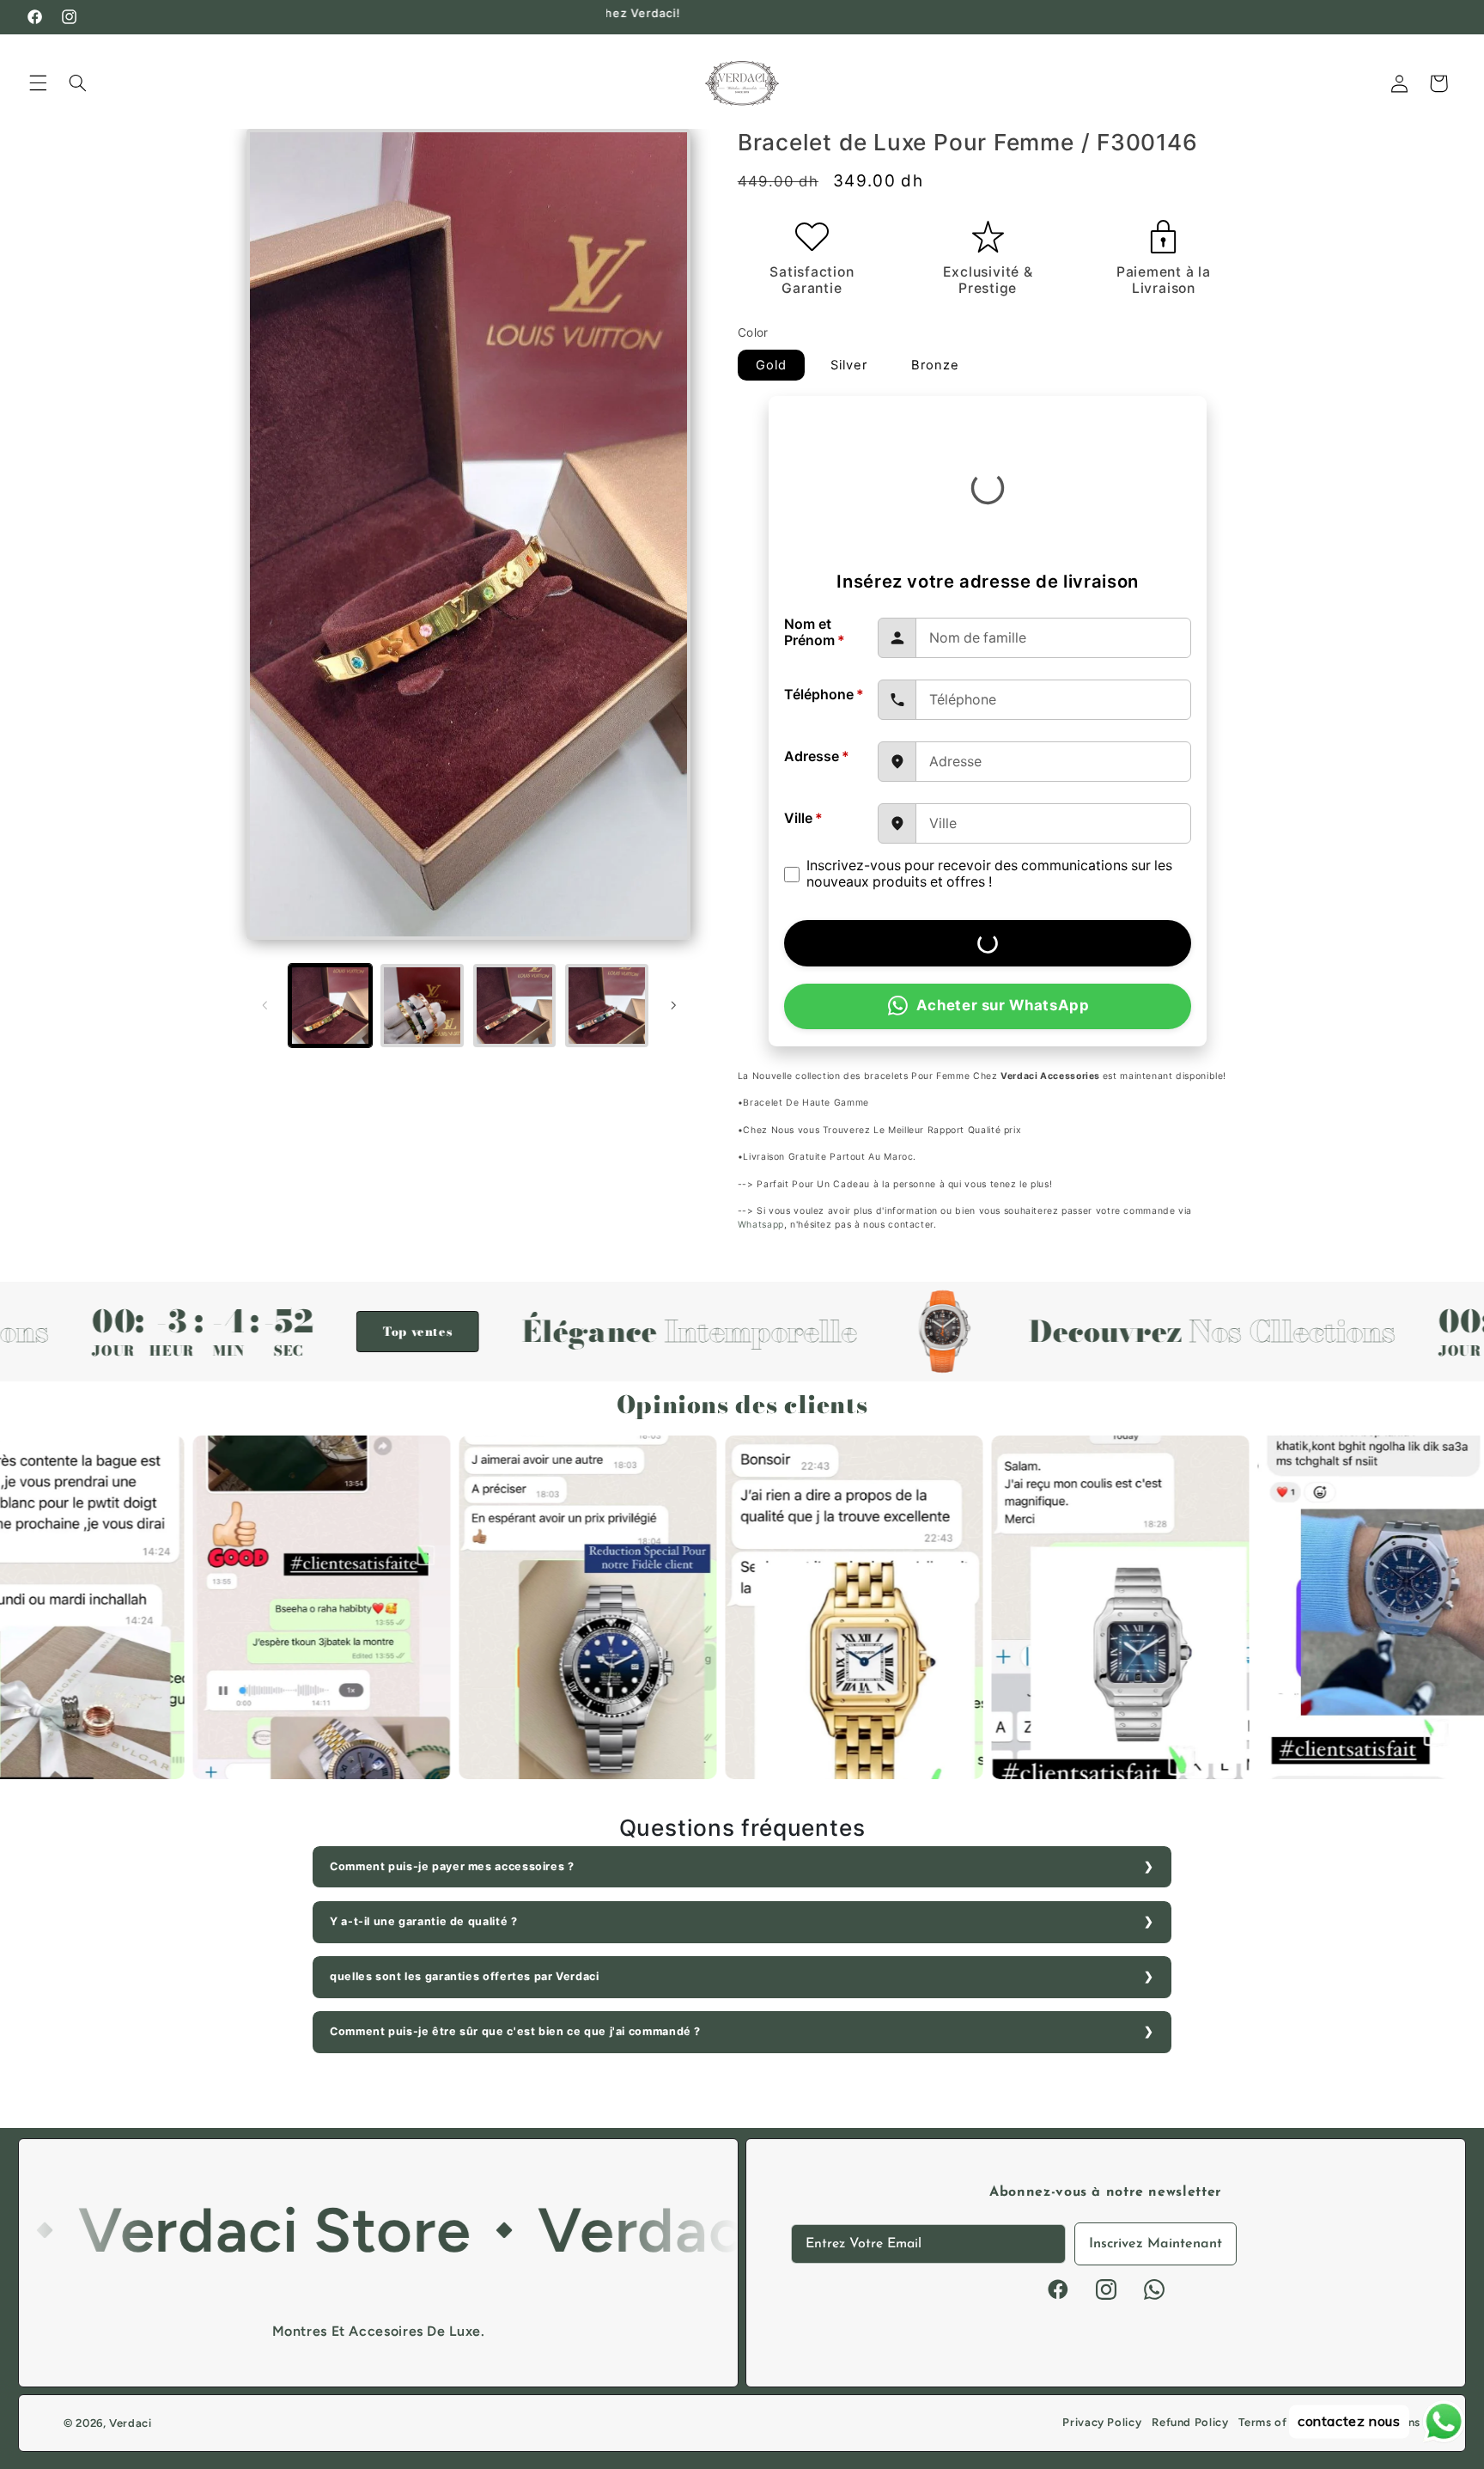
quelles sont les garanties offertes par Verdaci (465, 1976)
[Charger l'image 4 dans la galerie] (607, 1006)
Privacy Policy (1102, 2422)
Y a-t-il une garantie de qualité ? (423, 1921)
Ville (803, 818)
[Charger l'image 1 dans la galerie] (330, 1006)
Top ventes (292, 1332)
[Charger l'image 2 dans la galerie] (422, 1006)
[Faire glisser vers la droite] (673, 1006)
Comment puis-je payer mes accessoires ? (452, 1866)
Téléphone (824, 695)
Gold (771, 365)
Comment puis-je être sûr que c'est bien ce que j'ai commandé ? (515, 2031)
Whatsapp (761, 1225)
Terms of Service (1285, 2422)
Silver (849, 365)
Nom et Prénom (815, 632)
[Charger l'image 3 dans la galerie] (515, 1006)
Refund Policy (1190, 2422)
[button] (38, 83)
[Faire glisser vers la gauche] (265, 1006)
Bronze (935, 365)
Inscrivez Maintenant (1156, 2244)
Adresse (817, 756)
